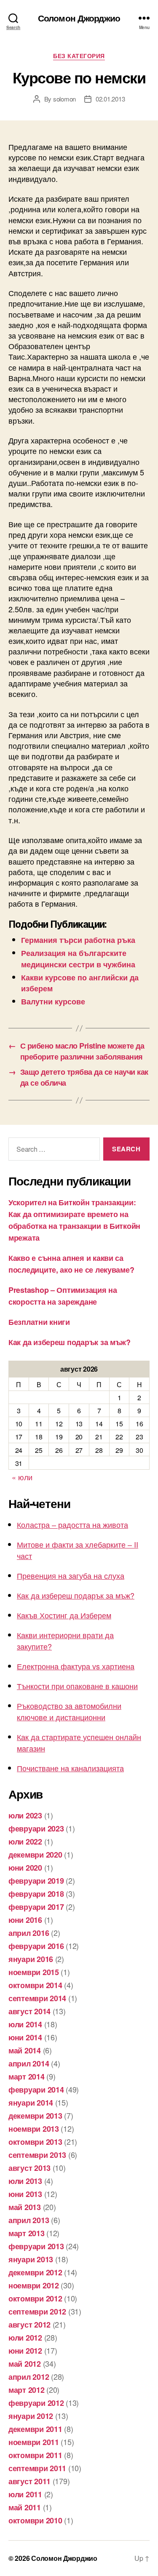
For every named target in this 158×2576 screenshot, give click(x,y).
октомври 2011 (35, 2455)
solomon (64, 99)
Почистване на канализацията (70, 1768)
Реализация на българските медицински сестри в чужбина (78, 958)
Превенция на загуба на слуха (71, 1575)
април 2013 (29, 2220)
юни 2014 (25, 2037)
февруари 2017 (36, 1907)
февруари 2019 (36, 1881)
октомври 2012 (35, 2298)
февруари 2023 (36, 1829)
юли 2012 (25, 2338)
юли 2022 (25, 1842)
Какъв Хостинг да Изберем (64, 1615)
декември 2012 (35, 2272)
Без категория (79, 56)
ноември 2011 (34, 2442)
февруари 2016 (36, 1946)
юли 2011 (25, 2494)
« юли (22, 1477)
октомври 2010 (35, 2520)
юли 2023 (25, 1815)
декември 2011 (35, 2429)
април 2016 (29, 1933)
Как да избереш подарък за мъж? (70, 1342)
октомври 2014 (35, 1985)
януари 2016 (31, 1959)
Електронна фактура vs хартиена (76, 1666)
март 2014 (27, 2077)
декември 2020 (35, 1855)
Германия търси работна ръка (78, 940)
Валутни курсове (53, 1001)
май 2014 (25, 2050)
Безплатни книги (39, 1322)
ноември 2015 (34, 1972)
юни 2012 (25, 2351)
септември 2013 (37, 2155)
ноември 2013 (34, 2129)
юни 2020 (25, 1868)
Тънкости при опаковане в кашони (77, 1686)
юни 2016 (25, 1920)
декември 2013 (35, 2116)
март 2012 (27, 2390)
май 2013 (25, 2207)
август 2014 (29, 2011)
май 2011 (25, 2507)
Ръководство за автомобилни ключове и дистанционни (69, 1711)
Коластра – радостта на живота (72, 1524)
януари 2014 (31, 2103)
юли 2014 (25, 2024)
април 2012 (29, 2377)
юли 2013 (25, 2181)
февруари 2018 (36, 1894)
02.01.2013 (110, 99)
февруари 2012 (36, 2403)
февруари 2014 (36, 2090)
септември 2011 (37, 2468)
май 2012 (25, 2364)
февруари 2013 (36, 2246)
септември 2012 (37, 2312)
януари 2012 (31, 2416)
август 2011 (29, 2481)
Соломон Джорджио (79, 18)
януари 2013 (31, 2259)
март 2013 (27, 2233)
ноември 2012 (34, 2285)
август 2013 (29, 2168)
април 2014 (29, 2063)
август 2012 (29, 2325)
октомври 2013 (35, 2142)
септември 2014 (37, 1998)
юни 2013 (25, 2194)
